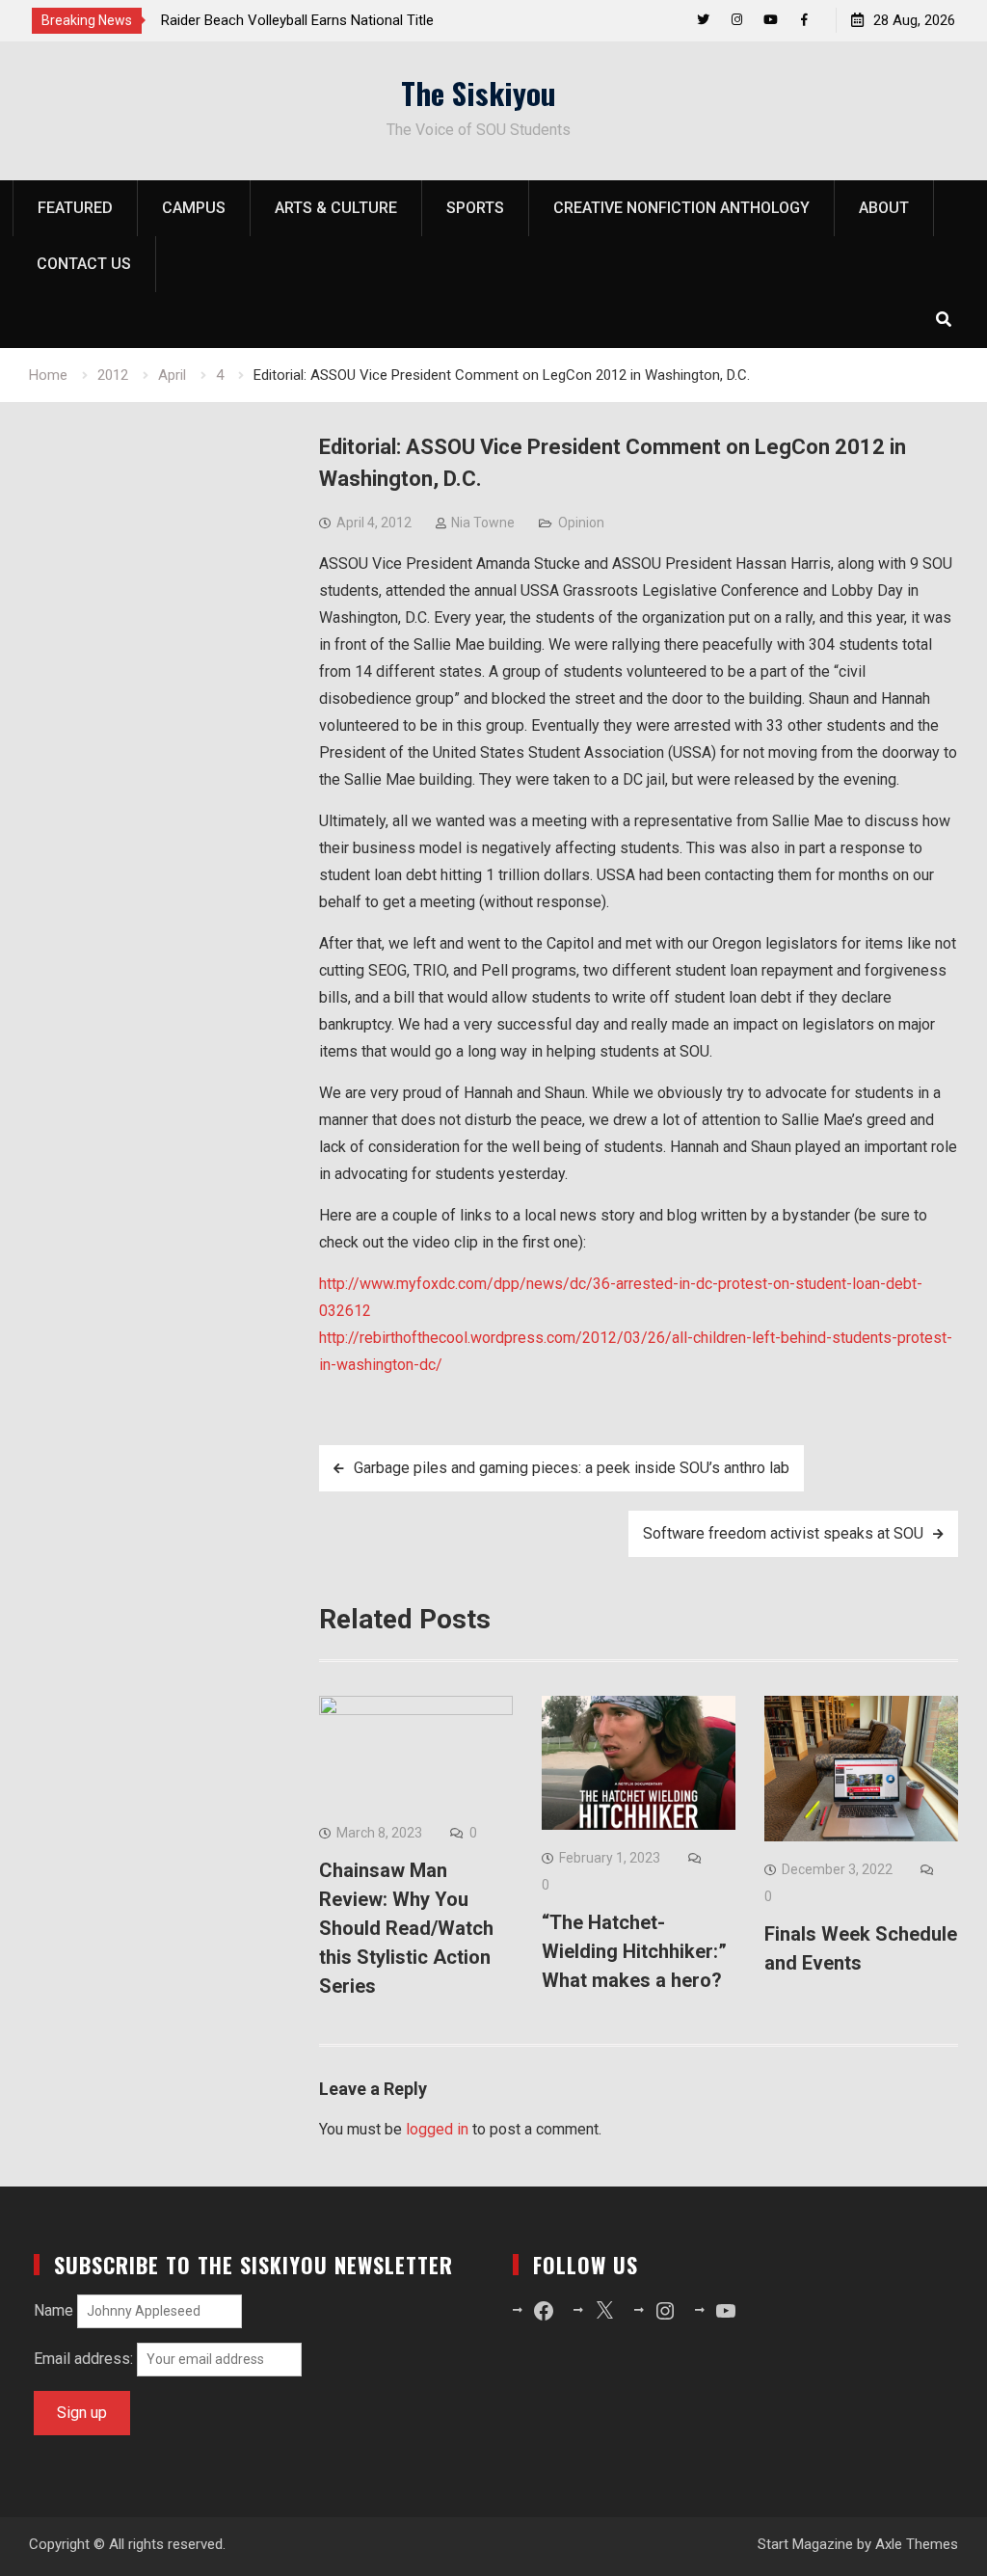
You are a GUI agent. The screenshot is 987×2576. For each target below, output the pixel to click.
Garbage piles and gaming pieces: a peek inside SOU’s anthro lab (572, 1468)
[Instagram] (737, 20)
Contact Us (84, 264)
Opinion (581, 523)
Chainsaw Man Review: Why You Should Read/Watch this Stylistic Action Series (406, 1928)
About (884, 208)
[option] (334, 20)
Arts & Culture (336, 208)
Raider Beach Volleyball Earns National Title (297, 20)
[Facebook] (804, 20)
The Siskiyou (479, 93)
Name (53, 2310)
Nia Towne (483, 523)
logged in (437, 2129)
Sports (475, 208)
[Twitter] (703, 20)
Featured (75, 208)
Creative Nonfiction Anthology (681, 208)
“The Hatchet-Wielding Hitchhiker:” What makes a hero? (634, 1951)
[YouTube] (771, 20)
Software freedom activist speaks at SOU (783, 1533)
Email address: (85, 2359)
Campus (194, 208)
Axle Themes (917, 2544)
